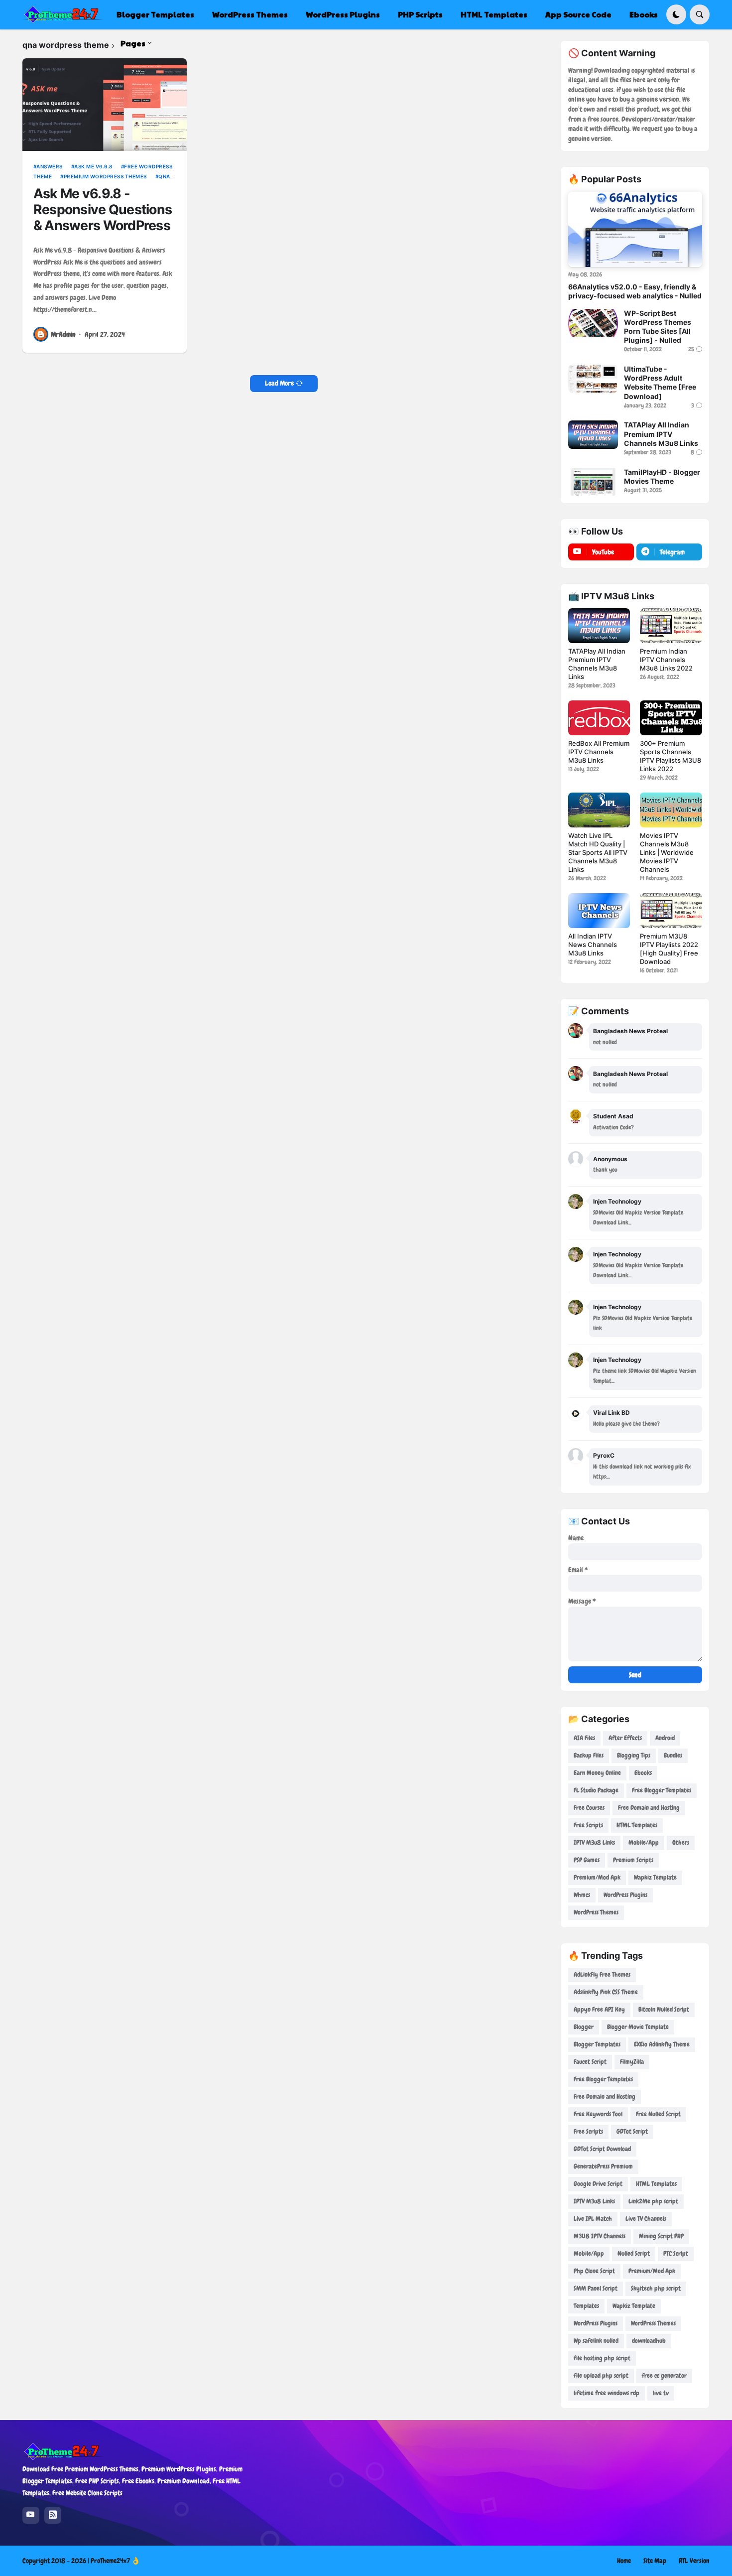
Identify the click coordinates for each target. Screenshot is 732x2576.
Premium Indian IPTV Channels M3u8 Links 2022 (666, 660)
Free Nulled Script (658, 2114)
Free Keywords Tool (598, 2114)
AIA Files (584, 1738)
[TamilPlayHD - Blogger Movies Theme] (593, 482)
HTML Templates (637, 1825)
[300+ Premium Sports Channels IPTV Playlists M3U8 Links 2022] (671, 718)
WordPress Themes (596, 1912)
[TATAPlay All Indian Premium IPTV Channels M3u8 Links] (593, 434)
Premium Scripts (633, 1860)
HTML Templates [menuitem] (494, 14)
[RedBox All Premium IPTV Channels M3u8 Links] (599, 718)
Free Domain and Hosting (649, 1808)
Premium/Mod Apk (597, 1877)
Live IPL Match (593, 2219)
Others (681, 1842)
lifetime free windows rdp (607, 2393)
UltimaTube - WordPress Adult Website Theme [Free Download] (660, 383)
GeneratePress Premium (603, 2166)
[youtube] (31, 2515)
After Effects (625, 1738)
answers (50, 166)
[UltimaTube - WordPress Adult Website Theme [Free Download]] (593, 379)
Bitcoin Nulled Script (664, 2009)
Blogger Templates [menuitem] (155, 14)
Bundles (673, 1755)
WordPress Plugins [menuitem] (343, 14)
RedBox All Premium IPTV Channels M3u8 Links (599, 752)
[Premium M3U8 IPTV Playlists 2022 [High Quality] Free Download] (671, 911)
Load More (279, 383)
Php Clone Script (594, 2271)
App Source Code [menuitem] (578, 14)
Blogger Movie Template (638, 2027)
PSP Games (587, 1860)
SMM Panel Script (596, 2288)
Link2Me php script (653, 2201)
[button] (676, 14)
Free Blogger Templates (662, 1790)
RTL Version (694, 2561)
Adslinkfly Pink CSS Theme (606, 1992)
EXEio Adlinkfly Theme (662, 2044)
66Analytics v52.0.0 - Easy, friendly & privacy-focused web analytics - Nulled (635, 291)
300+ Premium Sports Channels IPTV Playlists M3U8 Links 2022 (671, 756)
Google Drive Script (598, 2184)
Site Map (655, 2561)
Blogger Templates (597, 2044)
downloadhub (649, 2341)
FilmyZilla (632, 2062)
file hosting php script (602, 2358)
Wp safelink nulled (596, 2341)
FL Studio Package (596, 1790)
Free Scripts (588, 1825)
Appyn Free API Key (599, 2009)
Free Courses (589, 1808)
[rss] (53, 2515)
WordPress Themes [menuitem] (250, 14)
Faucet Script (590, 2062)
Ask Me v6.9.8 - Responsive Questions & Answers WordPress (103, 209)
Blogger (584, 2027)
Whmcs (582, 1895)
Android (665, 1738)
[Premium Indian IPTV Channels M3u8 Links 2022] (671, 626)
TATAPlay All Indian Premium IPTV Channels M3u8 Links (661, 434)
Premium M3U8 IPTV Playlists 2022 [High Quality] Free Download (669, 949)
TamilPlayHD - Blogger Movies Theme (662, 476)
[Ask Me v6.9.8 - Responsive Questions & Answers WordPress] (105, 105)
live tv (661, 2393)
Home (624, 2561)
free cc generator (664, 2375)
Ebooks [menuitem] (644, 14)
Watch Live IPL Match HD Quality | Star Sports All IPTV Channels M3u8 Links (598, 852)
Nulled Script (634, 2253)
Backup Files (589, 1755)
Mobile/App (644, 1842)
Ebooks (643, 1773)
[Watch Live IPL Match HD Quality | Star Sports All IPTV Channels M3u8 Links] (599, 810)
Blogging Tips (634, 1755)
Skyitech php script (656, 2288)
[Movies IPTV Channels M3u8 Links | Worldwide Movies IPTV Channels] (671, 810)
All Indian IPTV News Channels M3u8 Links (593, 945)
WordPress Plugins (625, 1895)
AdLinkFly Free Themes (602, 1974)
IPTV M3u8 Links (594, 1842)
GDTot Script (632, 2131)
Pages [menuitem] (133, 43)
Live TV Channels (646, 2219)
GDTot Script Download (602, 2149)
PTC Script (676, 2253)
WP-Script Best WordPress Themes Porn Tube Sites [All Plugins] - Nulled (658, 327)
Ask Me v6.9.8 (93, 166)
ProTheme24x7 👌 (115, 2561)
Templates (586, 2306)
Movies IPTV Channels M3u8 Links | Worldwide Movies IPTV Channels (667, 852)
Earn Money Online (597, 1773)
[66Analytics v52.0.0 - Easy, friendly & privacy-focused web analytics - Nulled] (635, 229)
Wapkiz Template (655, 1877)
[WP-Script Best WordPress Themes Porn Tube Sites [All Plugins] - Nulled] (593, 323)
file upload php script (601, 2375)
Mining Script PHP (661, 2236)
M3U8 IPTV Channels (600, 2236)
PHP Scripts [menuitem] (420, 14)
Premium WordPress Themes (105, 176)
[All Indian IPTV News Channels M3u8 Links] (599, 911)
